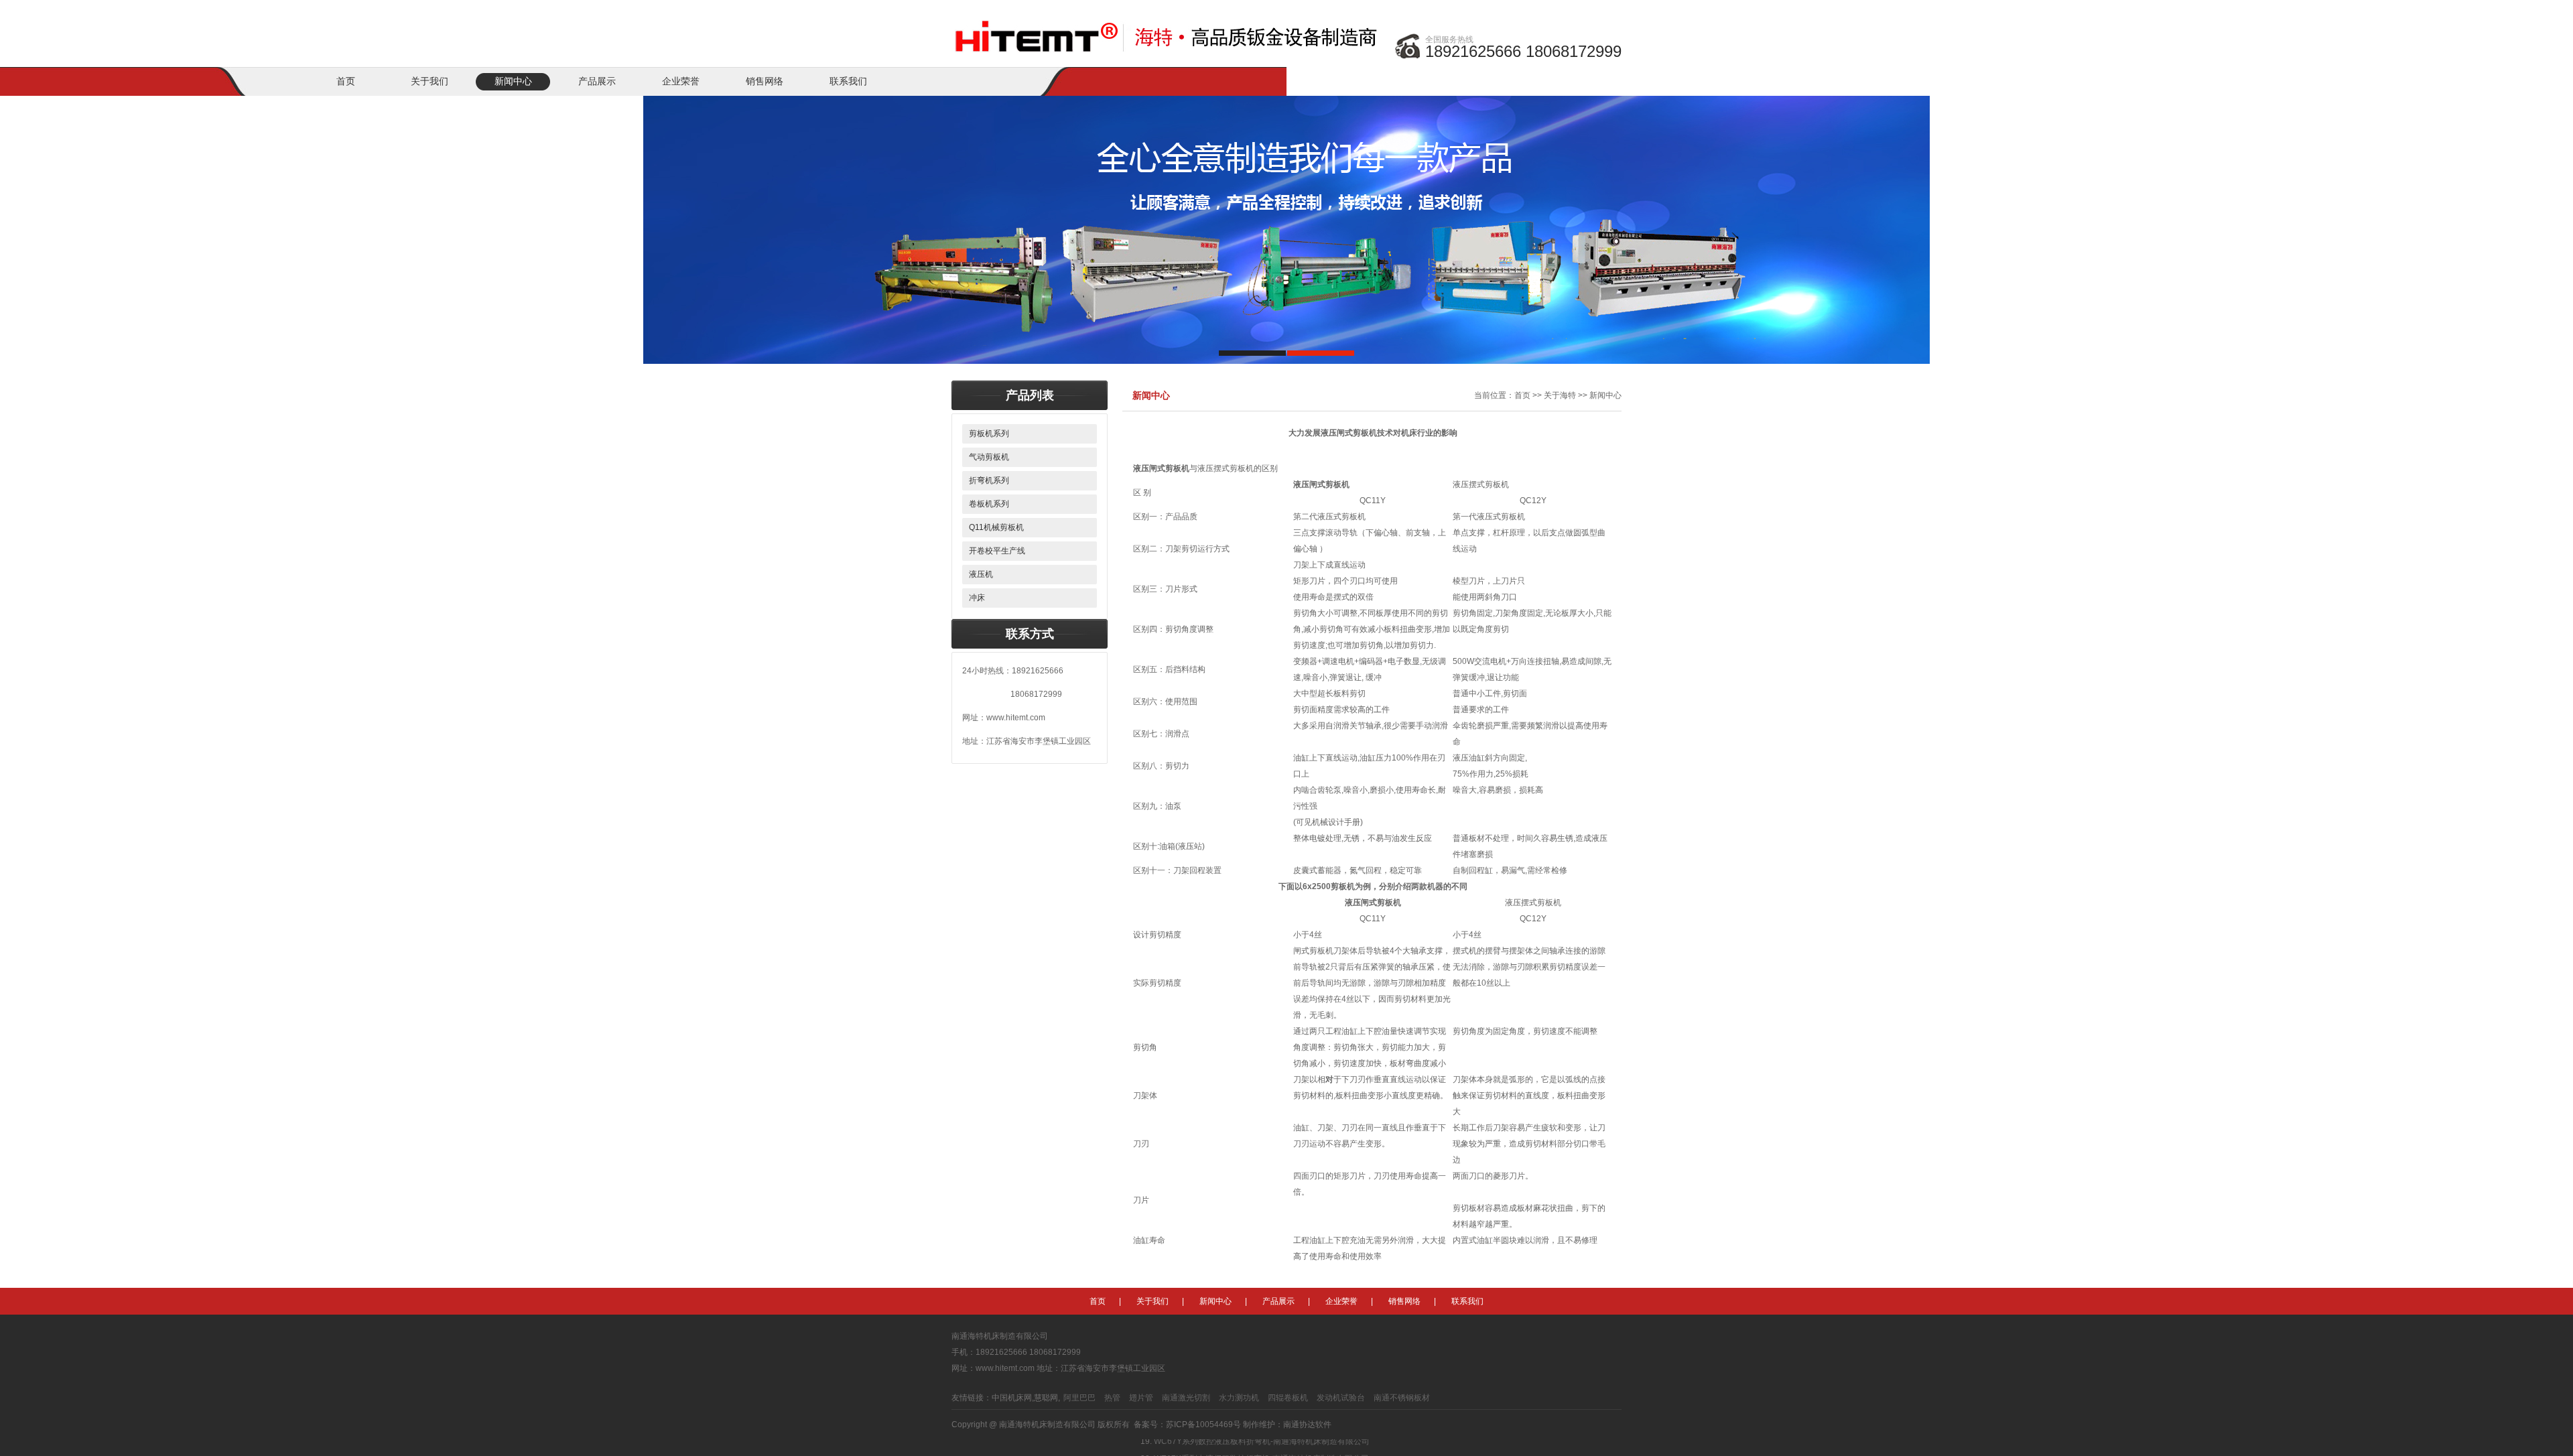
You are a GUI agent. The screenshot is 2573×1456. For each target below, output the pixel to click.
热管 (1112, 1398)
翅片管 (1141, 1398)
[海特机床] (1169, 28)
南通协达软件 (1307, 1425)
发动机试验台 (1341, 1398)
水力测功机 (1239, 1398)
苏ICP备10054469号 (1203, 1425)
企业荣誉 (681, 81)
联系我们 (848, 81)
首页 (346, 81)
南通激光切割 (1186, 1398)
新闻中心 (513, 81)
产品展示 (597, 81)
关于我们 (430, 81)
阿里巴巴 (1079, 1398)
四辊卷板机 (1288, 1398)
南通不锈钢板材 (1402, 1398)
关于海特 (1560, 395)
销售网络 (765, 81)
